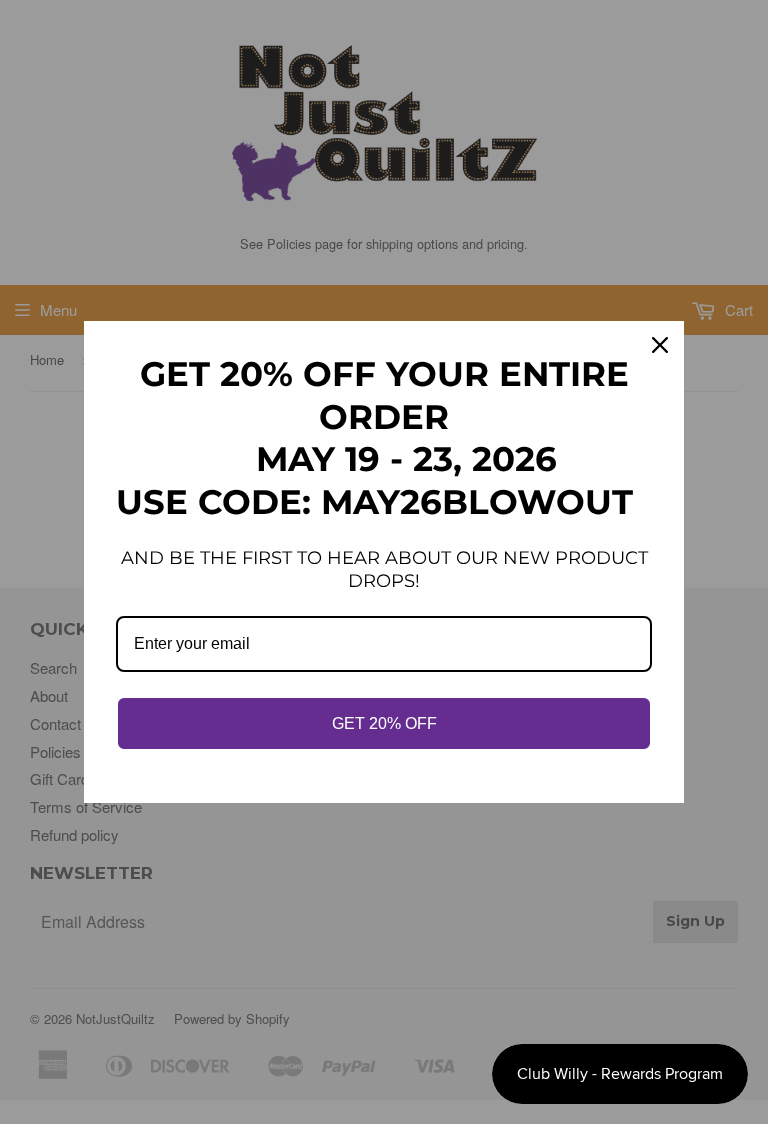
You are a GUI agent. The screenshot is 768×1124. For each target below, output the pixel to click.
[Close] (660, 345)
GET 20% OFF (384, 723)
